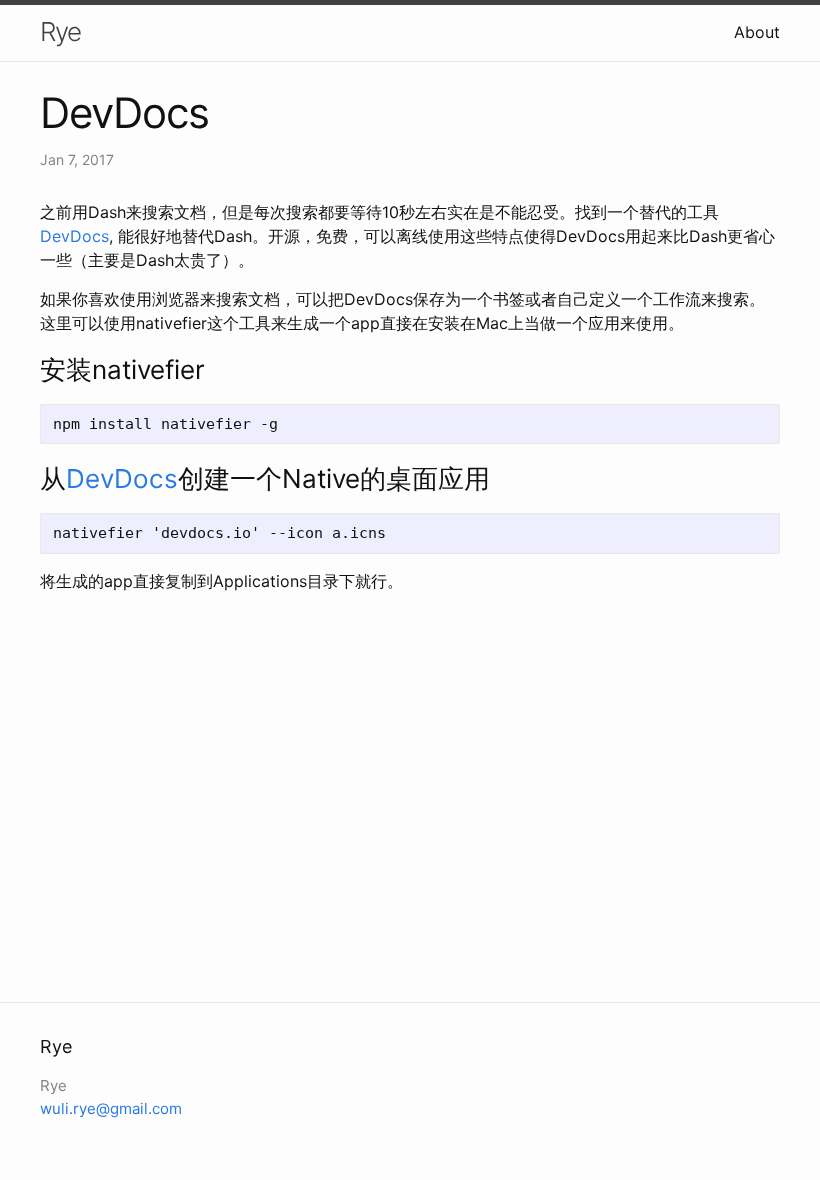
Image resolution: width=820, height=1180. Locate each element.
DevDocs (74, 236)
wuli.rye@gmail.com (111, 1108)
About (757, 32)
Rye (60, 31)
